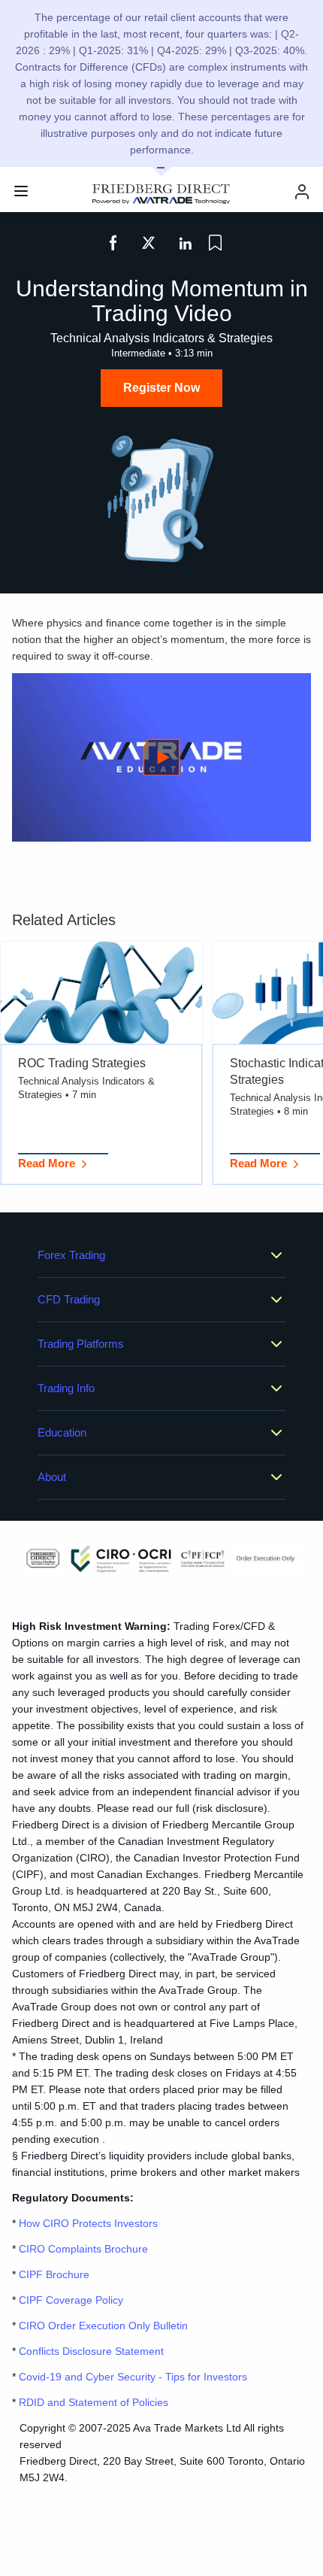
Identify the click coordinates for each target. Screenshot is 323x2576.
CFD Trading (69, 1299)
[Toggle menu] (21, 191)
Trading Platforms (81, 1344)
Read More (47, 1163)
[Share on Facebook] (113, 243)
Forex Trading (71, 1255)
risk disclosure (230, 1808)
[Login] (302, 191)
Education (62, 1432)
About (52, 1477)
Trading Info (66, 1388)
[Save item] (215, 243)
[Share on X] (149, 243)
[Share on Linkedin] (185, 243)
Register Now (161, 388)
